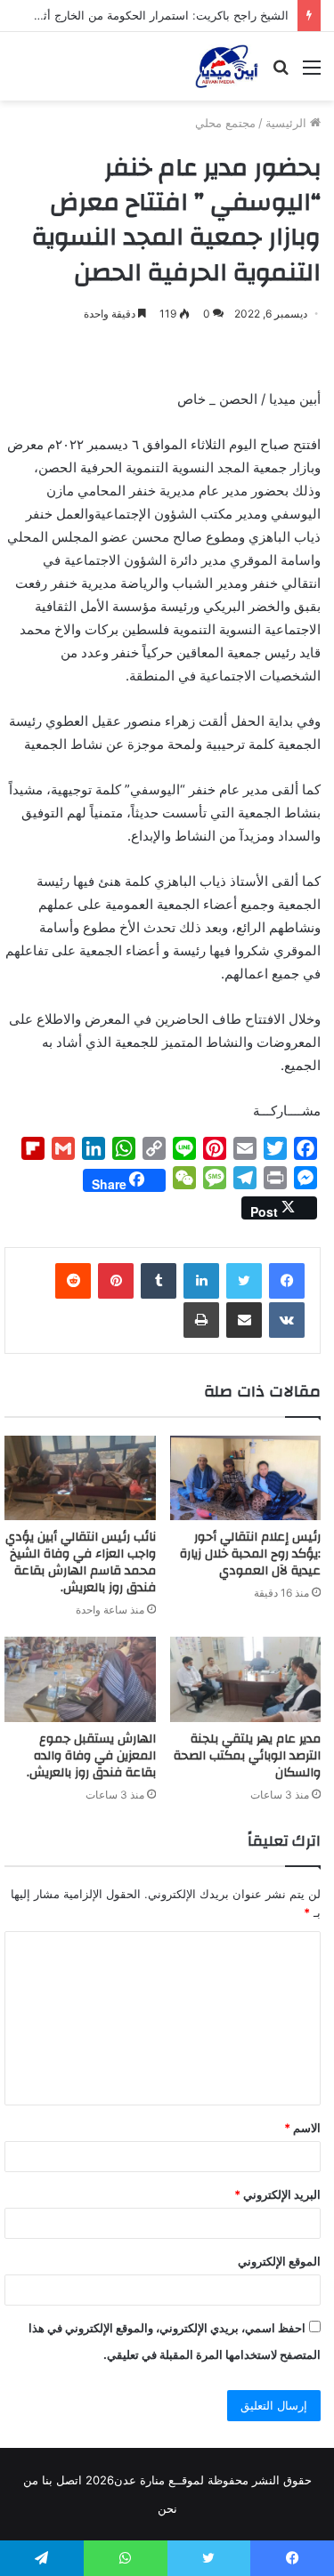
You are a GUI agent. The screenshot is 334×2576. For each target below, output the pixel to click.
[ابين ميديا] (227, 66)
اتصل (69, 2480)
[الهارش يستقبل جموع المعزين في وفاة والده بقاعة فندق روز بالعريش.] (80, 1679)
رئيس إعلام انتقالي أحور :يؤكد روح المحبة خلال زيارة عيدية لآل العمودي (250, 1554)
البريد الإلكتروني (277, 2194)
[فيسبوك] (287, 1281)
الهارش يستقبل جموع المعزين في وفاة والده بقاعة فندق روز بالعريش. (91, 1756)
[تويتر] (244, 1281)
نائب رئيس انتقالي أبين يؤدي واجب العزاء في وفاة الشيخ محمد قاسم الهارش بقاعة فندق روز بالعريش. (81, 1562)
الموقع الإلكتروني (279, 2261)
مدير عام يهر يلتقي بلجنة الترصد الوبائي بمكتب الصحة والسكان (247, 1756)
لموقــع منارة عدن (159, 2480)
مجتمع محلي (225, 123)
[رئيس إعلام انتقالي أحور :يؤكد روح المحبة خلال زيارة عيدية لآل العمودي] (246, 1478)
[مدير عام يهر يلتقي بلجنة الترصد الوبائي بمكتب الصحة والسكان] (246, 1679)
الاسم (302, 2128)
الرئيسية (288, 123)
